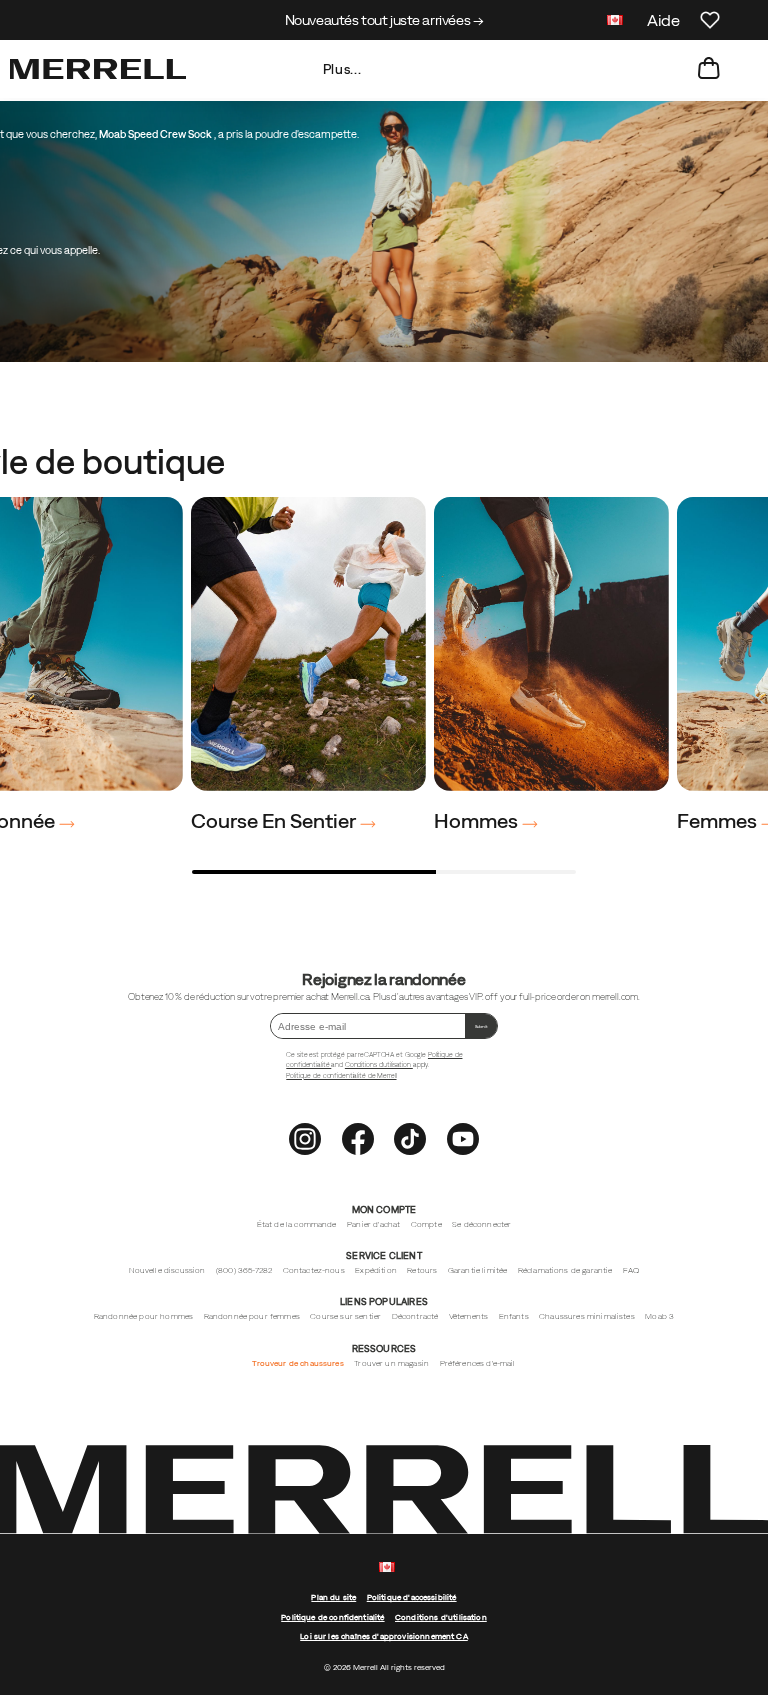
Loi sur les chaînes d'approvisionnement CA (384, 1636)
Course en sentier (275, 820)
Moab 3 (659, 1316)
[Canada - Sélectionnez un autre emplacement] (615, 22)
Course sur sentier (345, 1316)
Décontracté (415, 1316)
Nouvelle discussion (167, 1270)
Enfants (514, 1316)
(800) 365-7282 (244, 1270)
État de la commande (297, 1224)
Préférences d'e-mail (478, 1363)
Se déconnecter (481, 1224)
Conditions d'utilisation (379, 1064)
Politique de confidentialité (332, 1617)
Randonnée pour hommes (143, 1316)
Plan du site (333, 1597)
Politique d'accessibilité (412, 1597)
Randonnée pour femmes (252, 1316)
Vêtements (468, 1316)
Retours (422, 1270)
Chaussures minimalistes (587, 1316)
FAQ (631, 1270)
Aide (663, 20)
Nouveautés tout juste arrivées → (384, 20)
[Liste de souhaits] (710, 20)
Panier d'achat (373, 1224)
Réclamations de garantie (565, 1270)
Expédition (376, 1270)
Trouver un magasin (391, 1363)
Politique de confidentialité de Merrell (341, 1075)
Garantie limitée (478, 1270)
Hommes (478, 820)
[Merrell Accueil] (98, 69)
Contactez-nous (314, 1270)
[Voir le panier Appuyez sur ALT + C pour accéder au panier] (709, 69)
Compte (426, 1224)
